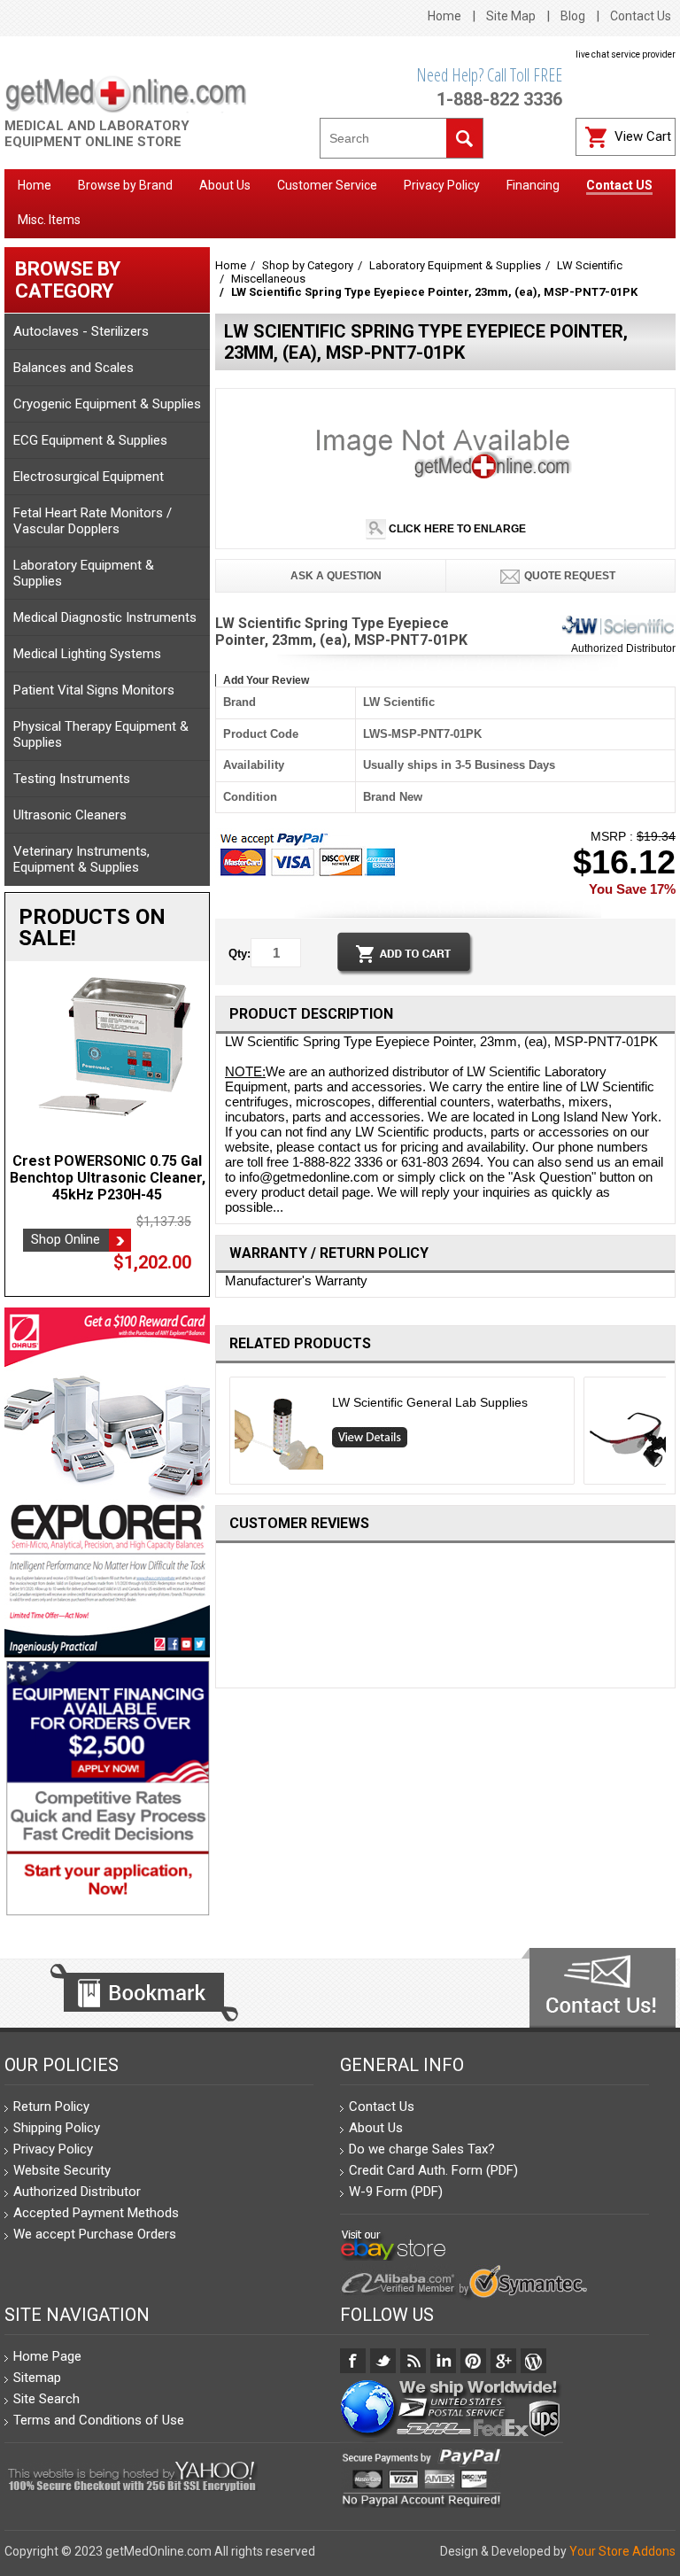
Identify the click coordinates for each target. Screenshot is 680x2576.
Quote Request (570, 576)
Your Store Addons (622, 2551)
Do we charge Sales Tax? (422, 2149)
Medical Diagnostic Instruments (105, 617)
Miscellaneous (268, 279)
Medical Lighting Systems (87, 654)
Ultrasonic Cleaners (70, 815)
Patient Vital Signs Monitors (94, 690)
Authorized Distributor (623, 648)
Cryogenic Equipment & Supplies (107, 404)
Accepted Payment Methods (96, 2213)
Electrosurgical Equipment (89, 477)
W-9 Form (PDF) (396, 2192)
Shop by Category (308, 265)
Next (669, 1435)
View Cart (643, 136)
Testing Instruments (72, 779)
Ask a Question (335, 576)
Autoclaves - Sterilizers (81, 331)
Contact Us (641, 16)
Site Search (46, 2399)
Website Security (62, 2170)
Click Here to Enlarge (456, 529)
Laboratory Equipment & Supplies (84, 573)
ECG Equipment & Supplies (90, 440)
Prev (223, 1435)
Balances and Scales (73, 368)
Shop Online (66, 1239)
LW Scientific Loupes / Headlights (425, 1402)
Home (444, 16)
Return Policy (51, 2107)
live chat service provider (626, 54)
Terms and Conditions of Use (99, 2420)
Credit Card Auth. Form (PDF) (433, 2170)
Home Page (47, 2356)
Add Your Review (266, 680)
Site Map (511, 16)
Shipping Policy (57, 2128)
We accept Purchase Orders (95, 2234)
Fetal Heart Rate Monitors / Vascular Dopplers (93, 521)
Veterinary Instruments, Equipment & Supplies (81, 859)
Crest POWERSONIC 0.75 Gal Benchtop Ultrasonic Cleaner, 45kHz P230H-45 (108, 1178)
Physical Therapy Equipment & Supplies (101, 734)
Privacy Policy (53, 2149)
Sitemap (37, 2378)
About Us (376, 2128)
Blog (573, 16)
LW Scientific (590, 265)
